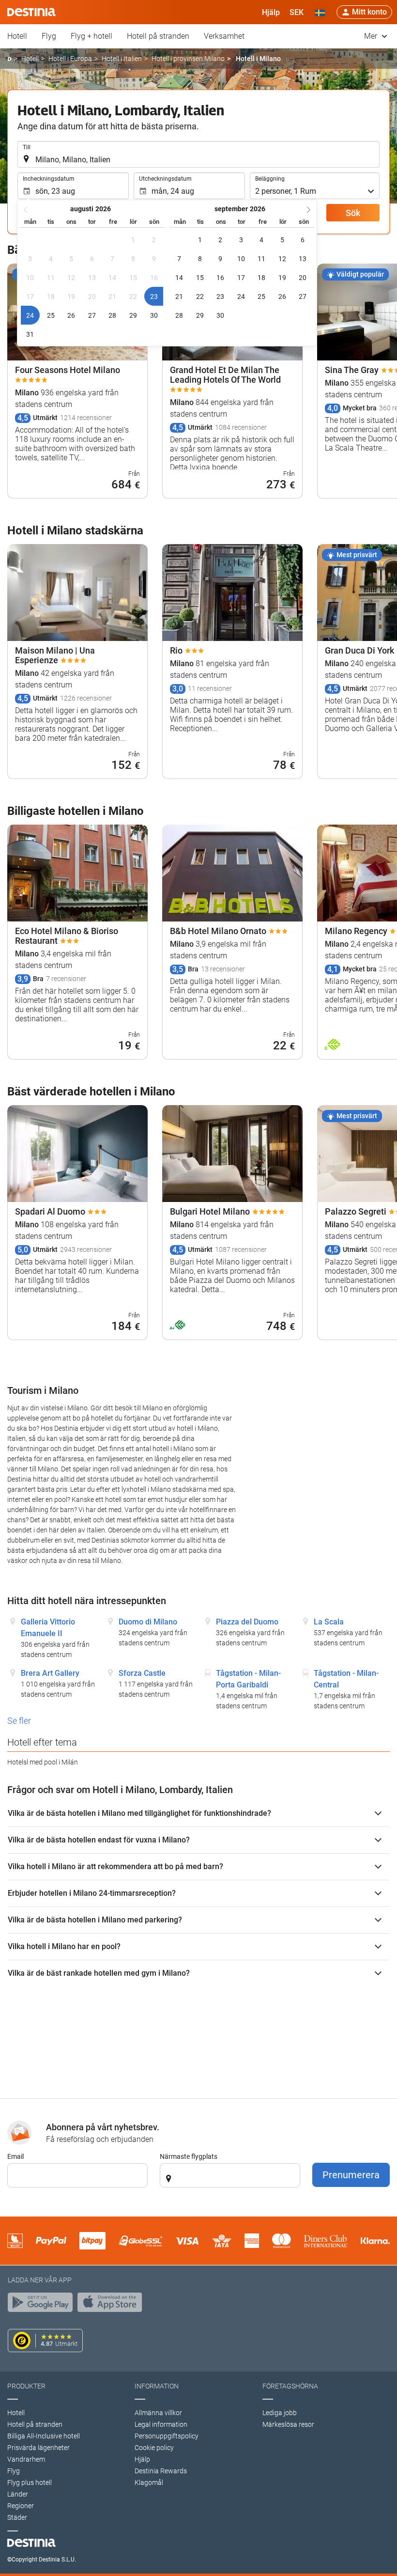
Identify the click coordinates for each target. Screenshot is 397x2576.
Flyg (49, 36)
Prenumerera (351, 2175)
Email (15, 2156)
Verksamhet (224, 36)
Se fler (19, 1721)
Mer (372, 36)
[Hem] (9, 59)
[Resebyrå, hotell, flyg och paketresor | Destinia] (31, 12)
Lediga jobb (280, 2413)
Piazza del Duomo (247, 1622)
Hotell (17, 36)
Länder (18, 2494)
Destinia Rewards (161, 2471)
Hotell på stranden (158, 36)
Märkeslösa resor (288, 2424)
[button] (297, 12)
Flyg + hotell (92, 36)
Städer (17, 2517)
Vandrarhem (26, 2459)
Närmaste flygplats (189, 2156)
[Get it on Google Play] (43, 2305)
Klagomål (149, 2482)
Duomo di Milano (148, 1622)
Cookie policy (154, 2448)
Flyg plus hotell (30, 2482)
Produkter (26, 2386)
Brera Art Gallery (50, 1673)
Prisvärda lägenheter (38, 2448)
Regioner (21, 2506)
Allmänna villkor (158, 2413)
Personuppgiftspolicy (167, 2436)
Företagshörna (290, 2386)
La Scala (329, 1622)
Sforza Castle (142, 1673)
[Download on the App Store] (112, 2305)
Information (157, 2386)
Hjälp (142, 2459)
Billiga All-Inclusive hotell (44, 2436)
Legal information (161, 2424)
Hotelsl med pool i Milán (43, 1762)
